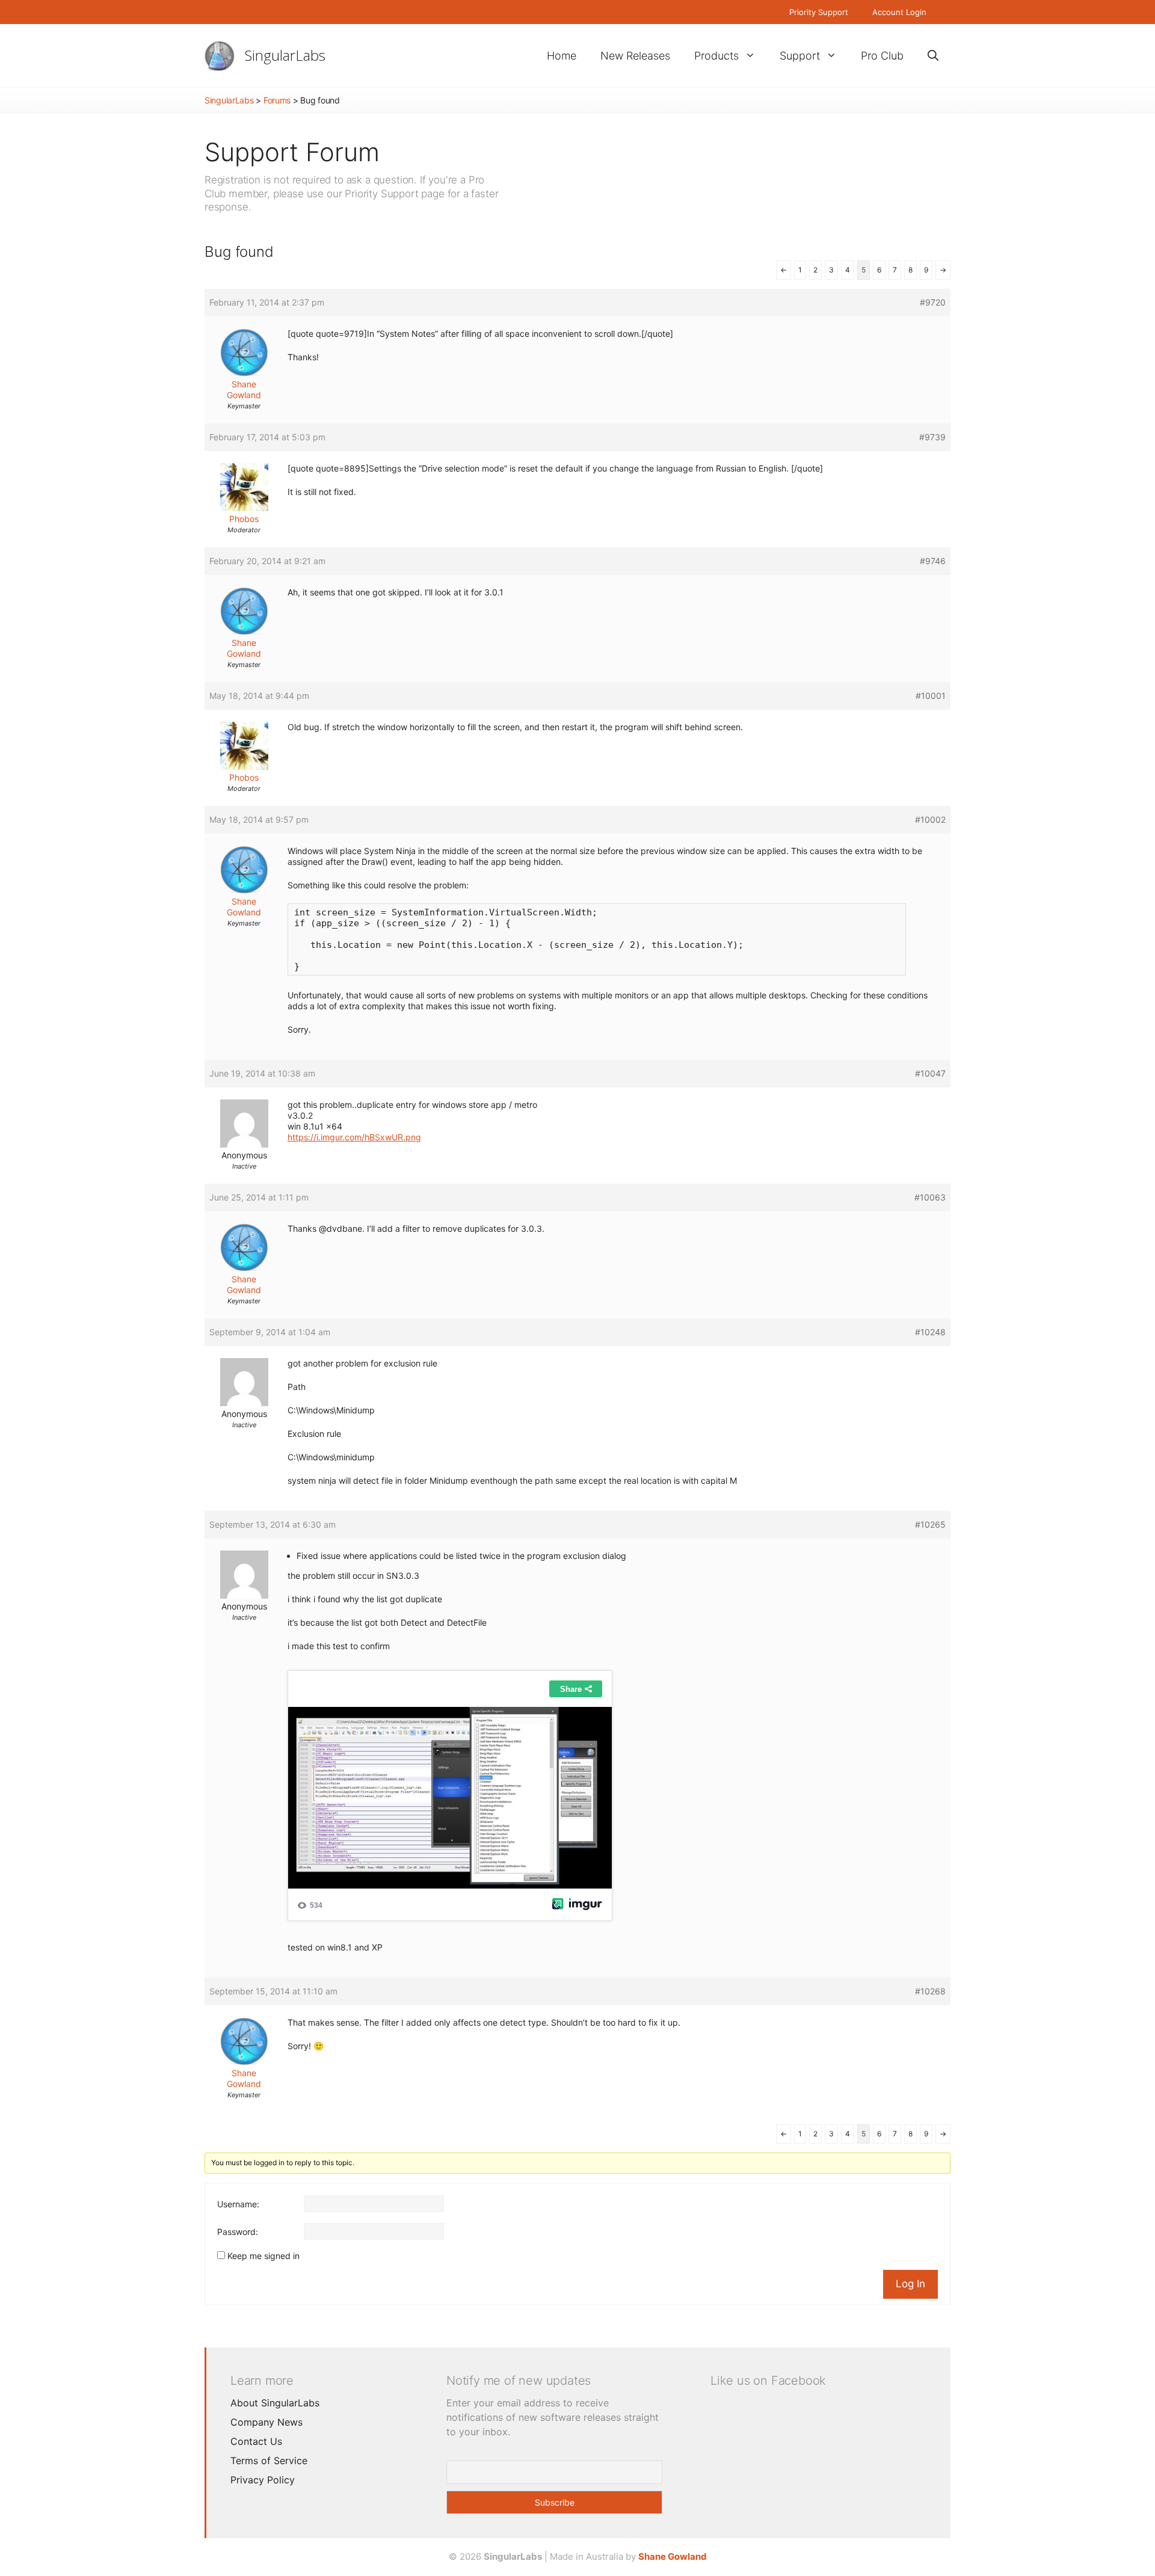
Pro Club (882, 56)
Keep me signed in (263, 2256)
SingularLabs (285, 55)
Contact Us (256, 2441)
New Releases (635, 56)
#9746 (933, 561)
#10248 (930, 1332)
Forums (277, 100)
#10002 (930, 819)
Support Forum (292, 152)
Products (716, 56)
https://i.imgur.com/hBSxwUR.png (354, 1137)
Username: (238, 2204)
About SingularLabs (275, 2403)
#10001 (931, 696)
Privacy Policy (263, 2480)
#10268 (930, 1991)
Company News (266, 2422)
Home (562, 56)
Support (800, 56)
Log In (910, 2284)
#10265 (930, 1524)
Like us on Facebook (768, 2381)
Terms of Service (269, 2461)
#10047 (930, 1073)
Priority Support (819, 12)
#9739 (932, 437)
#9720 (933, 302)
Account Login (899, 12)
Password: (238, 2232)
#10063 (930, 1197)
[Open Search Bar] (933, 56)
